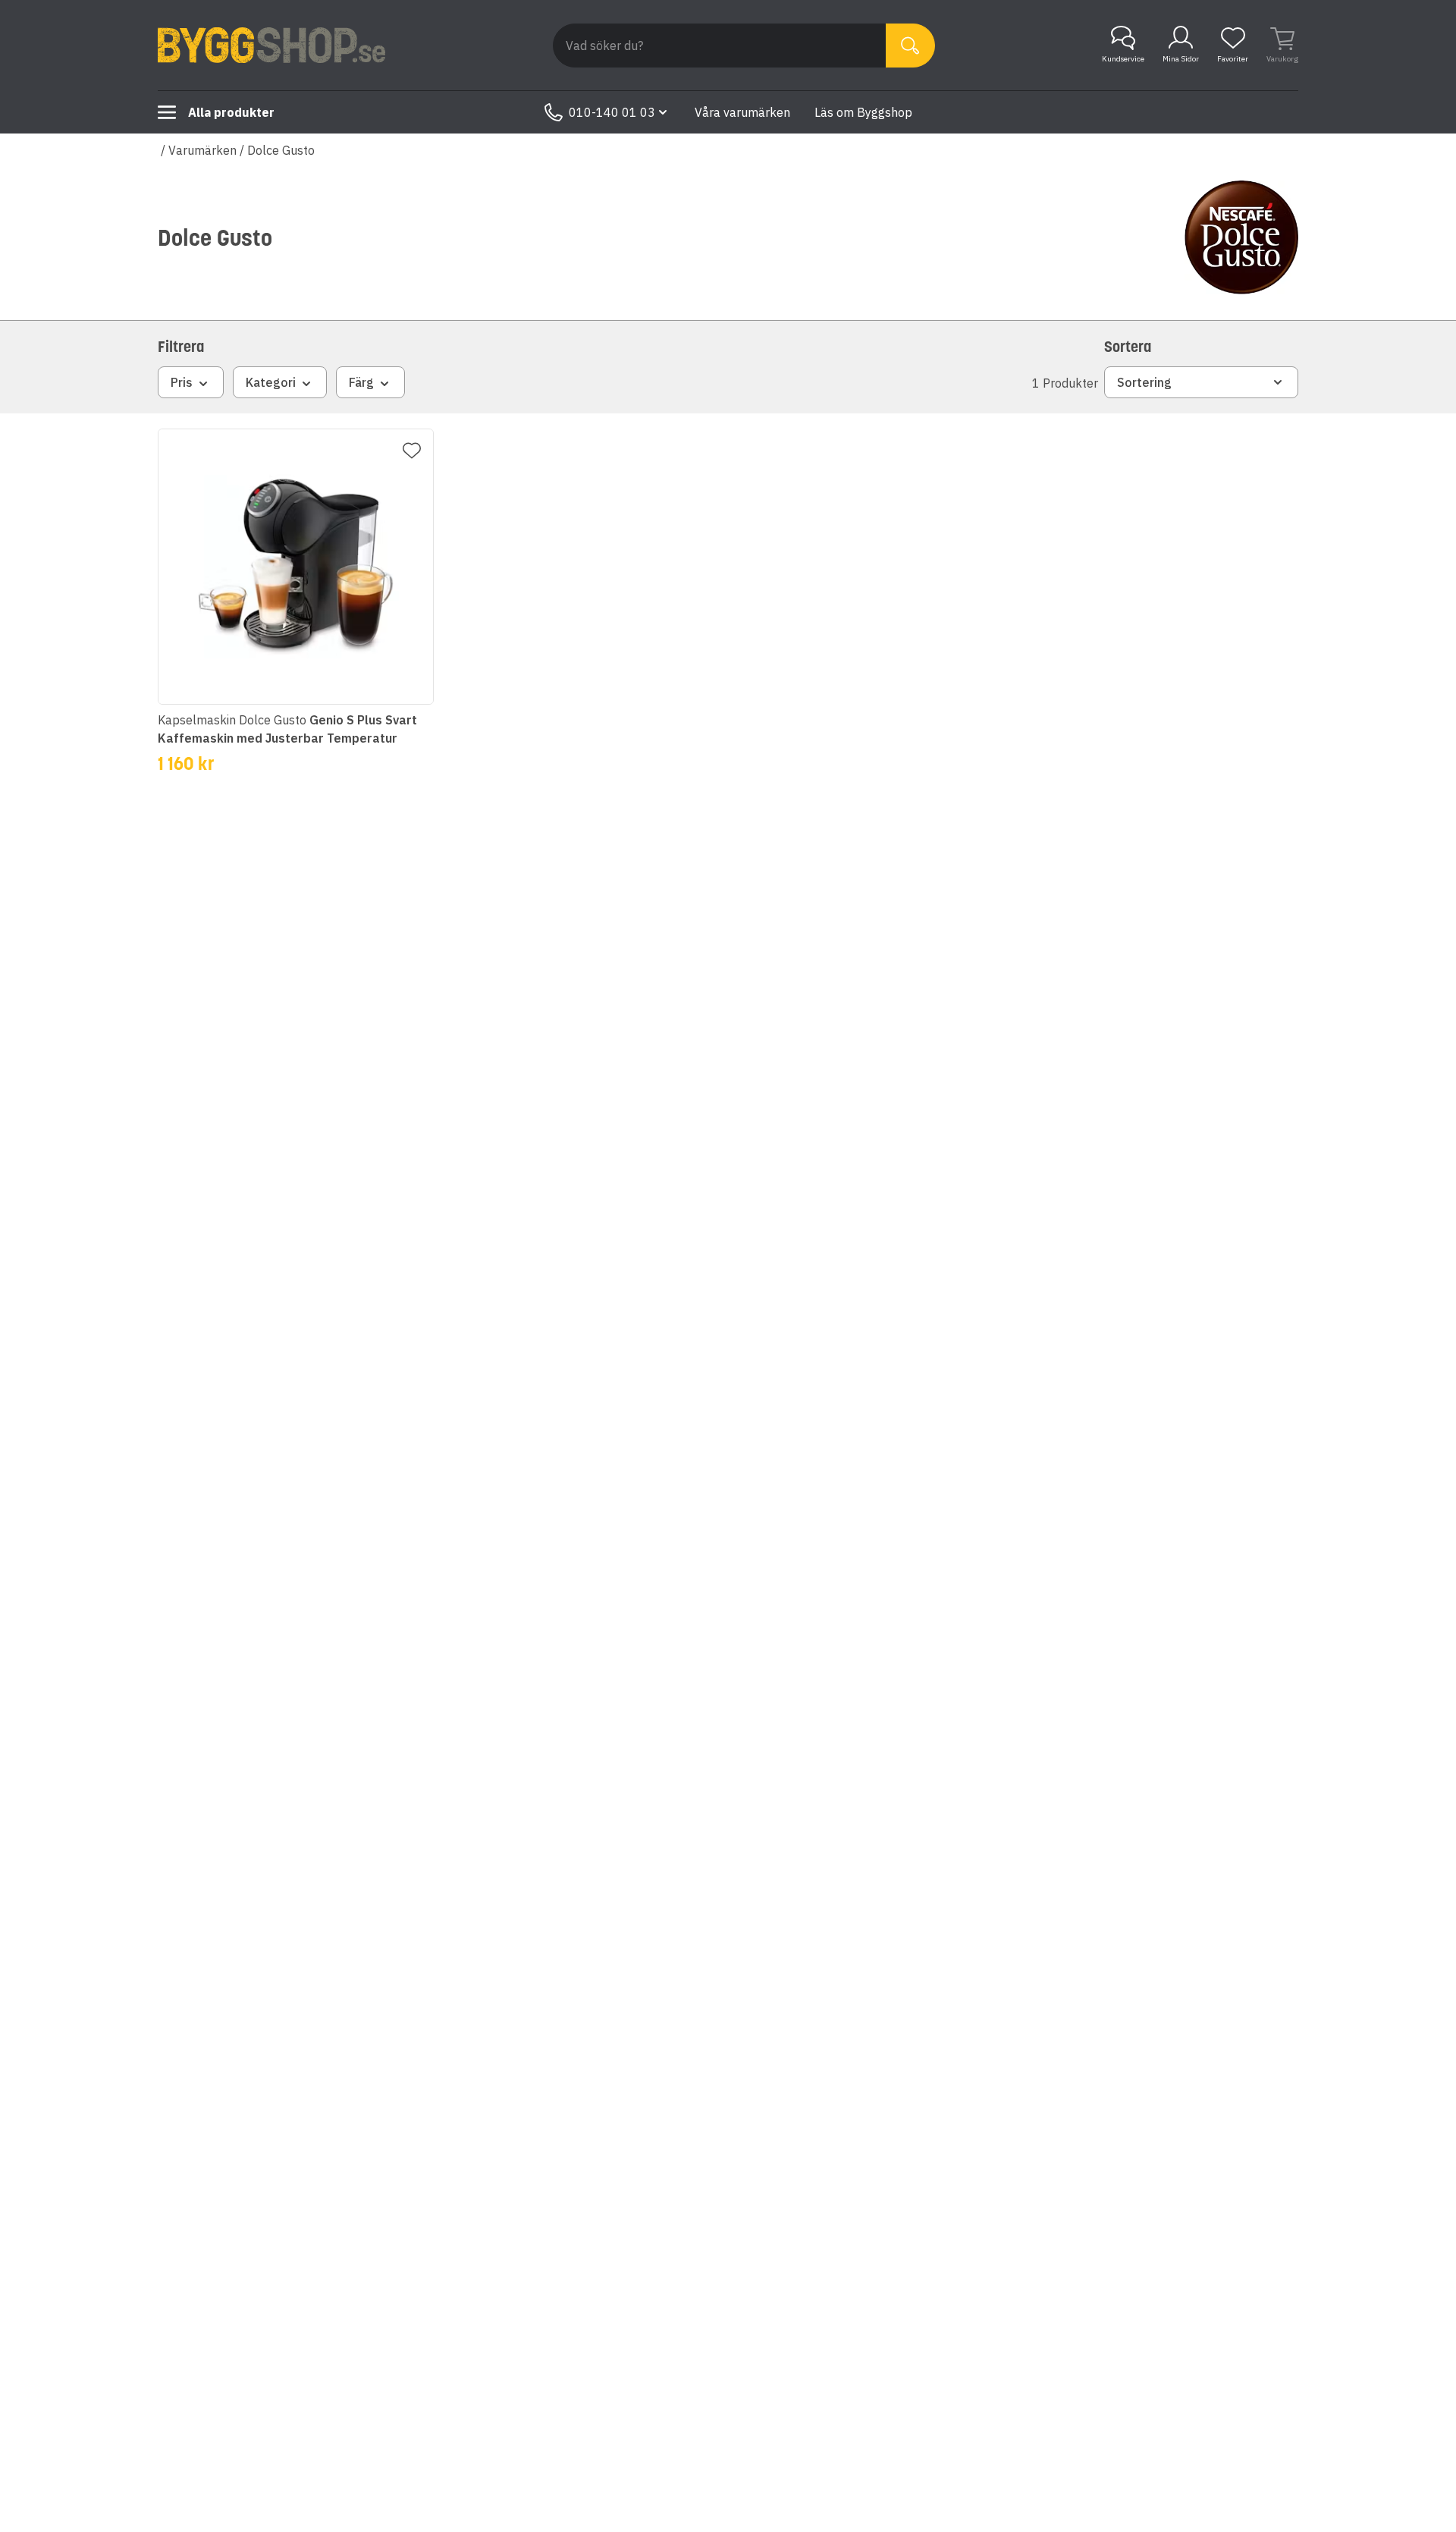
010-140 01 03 (612, 112)
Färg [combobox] (361, 382)
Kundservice (1123, 59)
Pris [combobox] (182, 382)
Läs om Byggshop (863, 112)
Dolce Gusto (281, 150)
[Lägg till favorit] (412, 451)
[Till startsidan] (271, 46)
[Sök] (910, 46)
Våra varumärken (742, 112)
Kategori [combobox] (271, 382)
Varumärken (202, 150)
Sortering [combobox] (1144, 382)
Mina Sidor (1181, 59)
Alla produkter (231, 112)
